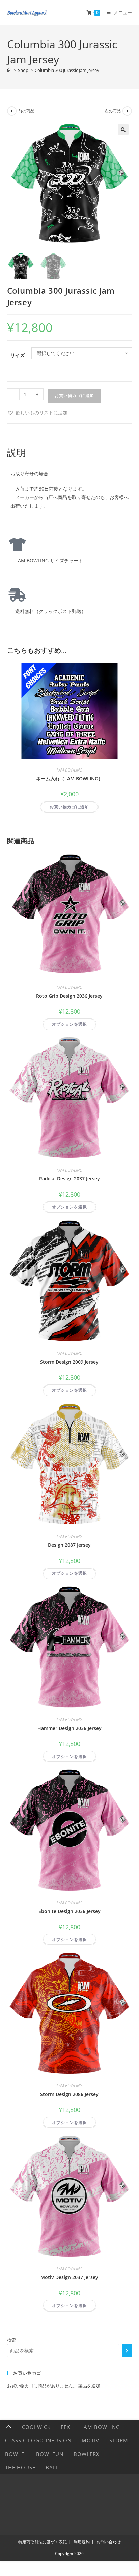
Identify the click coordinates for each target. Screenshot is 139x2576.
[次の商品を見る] (127, 111)
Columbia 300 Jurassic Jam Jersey (67, 70)
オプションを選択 (69, 1024)
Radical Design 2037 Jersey (69, 1179)
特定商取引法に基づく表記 (43, 2542)
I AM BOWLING (69, 770)
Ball (52, 2467)
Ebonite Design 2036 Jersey (69, 1911)
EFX (65, 2427)
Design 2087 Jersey (69, 1545)
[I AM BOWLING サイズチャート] (17, 544)
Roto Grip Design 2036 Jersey (69, 996)
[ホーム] (9, 70)
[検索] (127, 2351)
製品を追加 (89, 2386)
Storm (119, 2440)
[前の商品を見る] (12, 111)
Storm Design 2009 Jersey (69, 1362)
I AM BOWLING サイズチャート (47, 561)
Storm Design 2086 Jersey (69, 2094)
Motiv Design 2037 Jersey (69, 2277)
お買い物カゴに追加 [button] (69, 807)
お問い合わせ (109, 2542)
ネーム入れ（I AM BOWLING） (69, 778)
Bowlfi (16, 2454)
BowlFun (50, 2454)
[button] (123, 130)
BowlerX (87, 2454)
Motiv (90, 2440)
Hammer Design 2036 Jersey (69, 1728)
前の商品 (26, 111)
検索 (11, 2340)
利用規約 (82, 2542)
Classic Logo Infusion (38, 2440)
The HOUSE (20, 2467)
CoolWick (36, 2427)
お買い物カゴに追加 (74, 396)
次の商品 (113, 111)
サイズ (18, 355)
